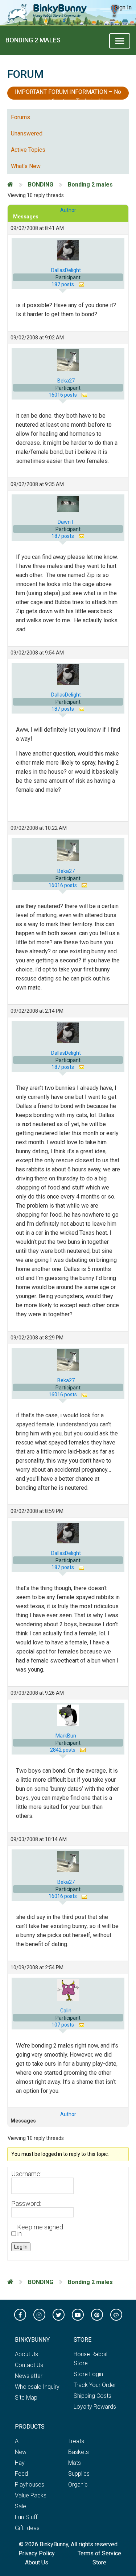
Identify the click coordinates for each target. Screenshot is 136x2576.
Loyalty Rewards (95, 2407)
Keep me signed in (40, 2230)
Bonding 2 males (33, 40)
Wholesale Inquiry (37, 2387)
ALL (20, 2441)
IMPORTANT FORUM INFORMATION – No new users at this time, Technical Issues (68, 94)
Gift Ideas (27, 2528)
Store (99, 2562)
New (21, 2452)
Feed (21, 2474)
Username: (26, 2174)
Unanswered (27, 133)
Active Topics (28, 150)
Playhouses (30, 2485)
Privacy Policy (37, 2553)
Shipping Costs (92, 2396)
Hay (20, 2463)
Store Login (88, 2374)
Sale (20, 2506)
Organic (78, 2485)
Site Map (26, 2398)
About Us (26, 2354)
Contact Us (29, 2365)
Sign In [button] (123, 7)
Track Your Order (95, 2385)
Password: (26, 2204)
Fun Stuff (26, 2517)
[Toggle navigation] (120, 41)
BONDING (41, 185)
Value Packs (31, 2495)
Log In (21, 2247)
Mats (75, 2463)
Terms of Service (99, 2553)
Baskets (79, 2452)
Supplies (79, 2474)
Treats (76, 2441)
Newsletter (29, 2376)
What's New (26, 166)
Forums (20, 117)
